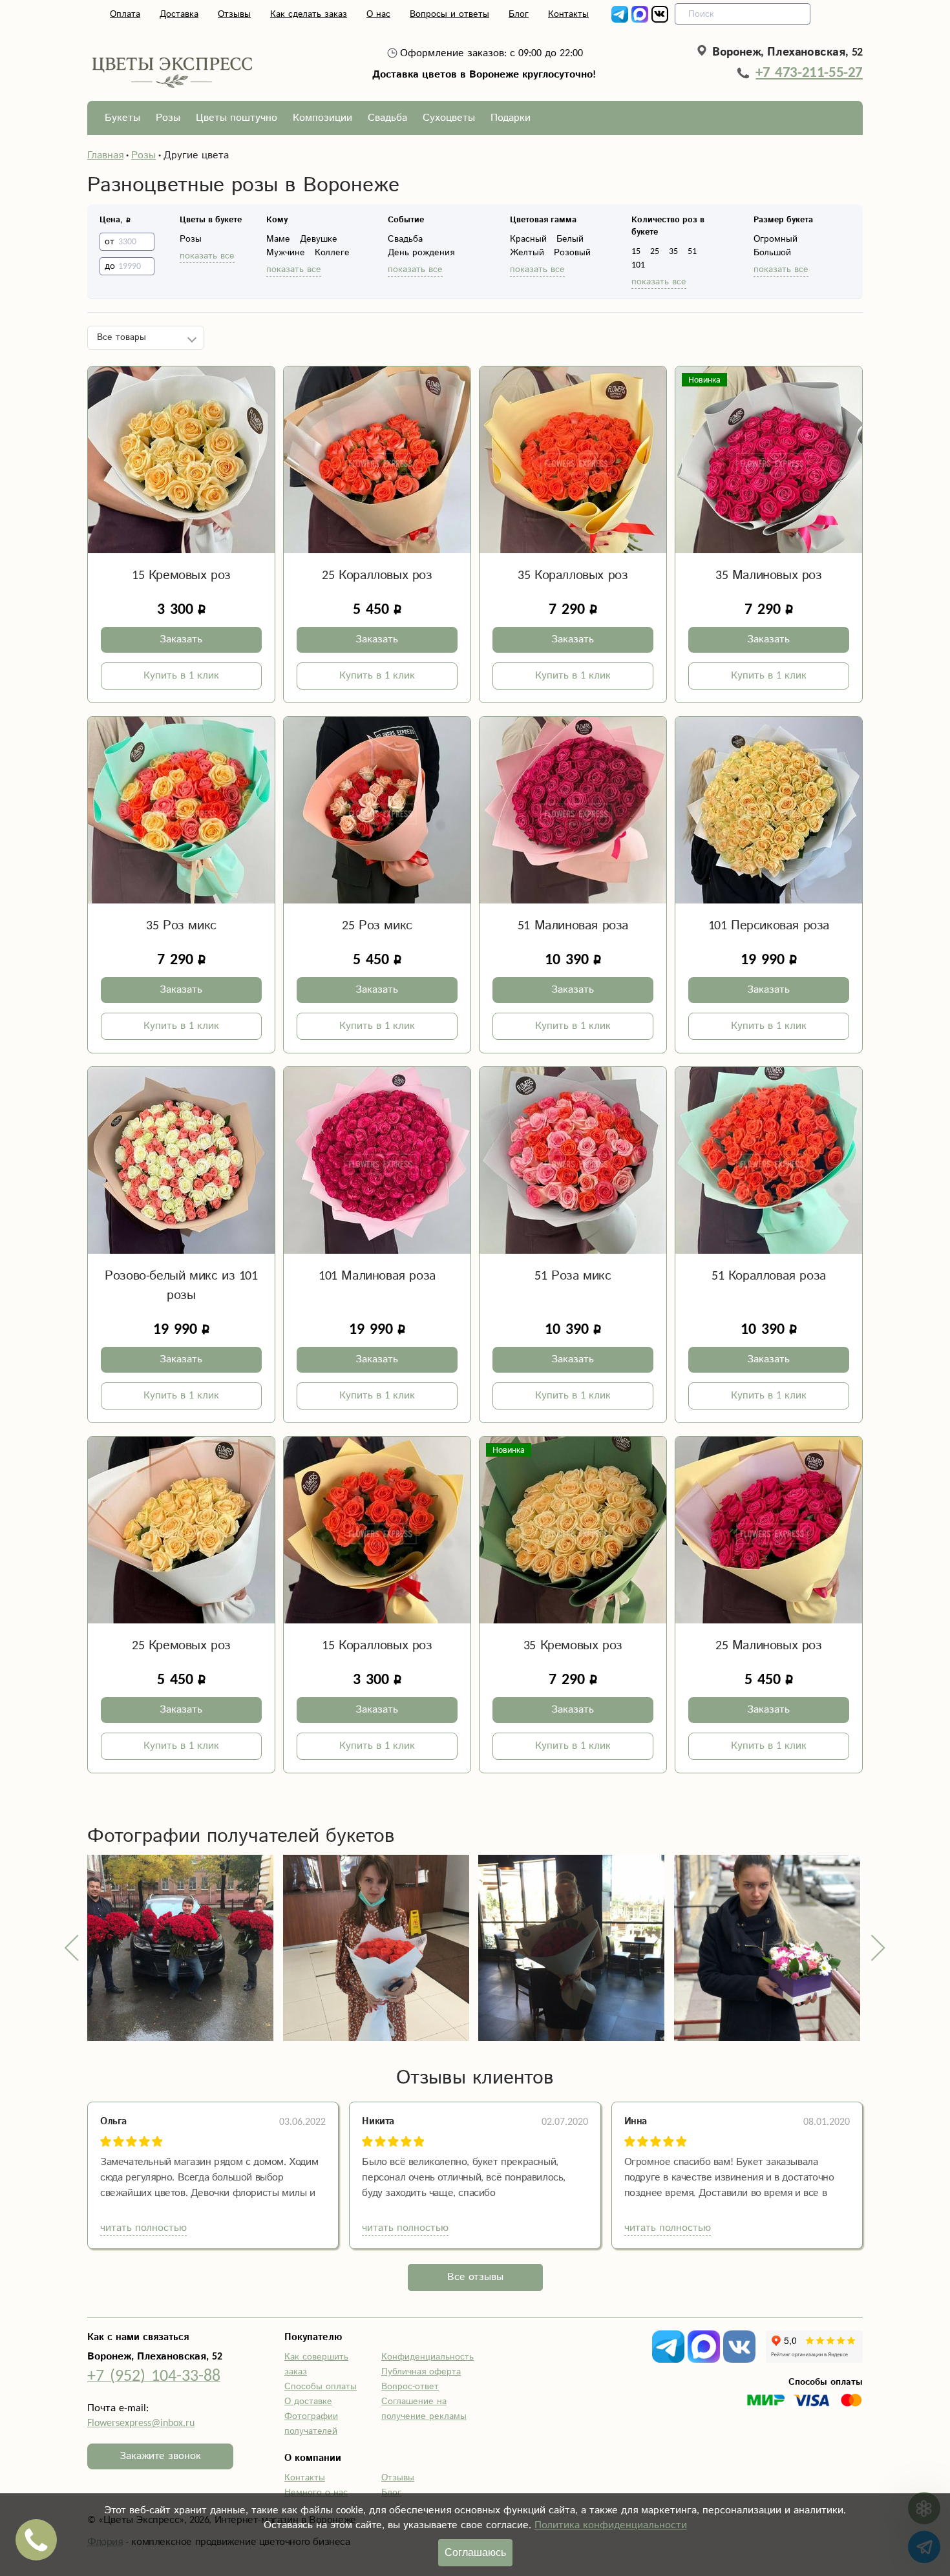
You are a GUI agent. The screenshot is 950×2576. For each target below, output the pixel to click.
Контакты (568, 14)
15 (636, 251)
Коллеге (332, 253)
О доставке (308, 2402)
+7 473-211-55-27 (809, 72)
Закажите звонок (160, 2456)
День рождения (421, 253)
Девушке (319, 239)
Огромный (776, 239)
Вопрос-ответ (410, 2387)
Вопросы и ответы (449, 14)
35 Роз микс (181, 926)
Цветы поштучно (237, 118)
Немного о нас (316, 2493)
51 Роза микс (573, 1276)
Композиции (322, 118)
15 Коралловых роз (377, 1646)
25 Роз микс (377, 926)
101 (638, 265)
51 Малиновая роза (573, 926)
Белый (570, 239)
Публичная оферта (421, 2372)
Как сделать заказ (309, 14)
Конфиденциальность (428, 2357)
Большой (772, 253)
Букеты (122, 118)
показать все (207, 256)
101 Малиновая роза (377, 1276)
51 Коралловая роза (769, 1276)
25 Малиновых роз (769, 1646)
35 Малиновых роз (769, 575)
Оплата (125, 14)
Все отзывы (475, 2277)
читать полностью (143, 2228)
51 (692, 251)
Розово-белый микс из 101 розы (181, 1286)
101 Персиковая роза (769, 926)
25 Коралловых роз (377, 575)
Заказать (181, 639)
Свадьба (387, 118)
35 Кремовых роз (573, 1646)
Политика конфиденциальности (611, 2525)
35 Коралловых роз (573, 575)
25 (655, 251)
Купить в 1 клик (181, 676)
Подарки (511, 118)
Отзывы (234, 14)
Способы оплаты (321, 2387)
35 (673, 251)
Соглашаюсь (475, 2552)
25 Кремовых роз (181, 1646)
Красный (528, 239)
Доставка (179, 14)
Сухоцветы (449, 118)
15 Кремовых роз (181, 575)
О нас (378, 14)
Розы (168, 118)
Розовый (572, 253)
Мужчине (286, 253)
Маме (278, 239)
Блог (519, 14)
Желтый (527, 253)
